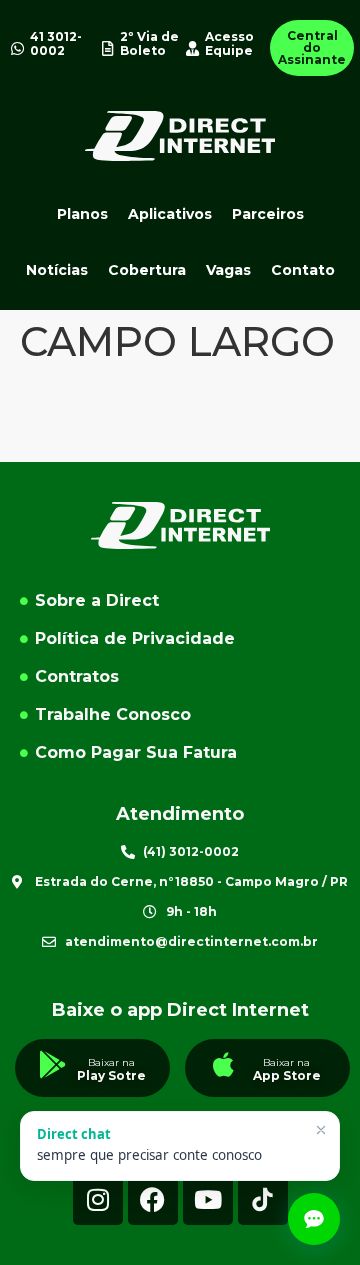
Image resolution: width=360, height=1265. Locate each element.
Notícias (57, 270)
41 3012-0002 (56, 43)
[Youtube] (208, 1200)
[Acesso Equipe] (192, 48)
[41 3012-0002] (17, 48)
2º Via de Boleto (149, 43)
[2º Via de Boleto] (107, 48)
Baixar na (111, 1062)
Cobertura (147, 270)
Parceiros (268, 214)
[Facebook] (153, 1200)
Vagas (228, 270)
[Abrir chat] (314, 1219)
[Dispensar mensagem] (321, 1130)
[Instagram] (98, 1200)
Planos (82, 214)
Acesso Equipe (229, 43)
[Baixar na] (53, 1065)
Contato (303, 270)
